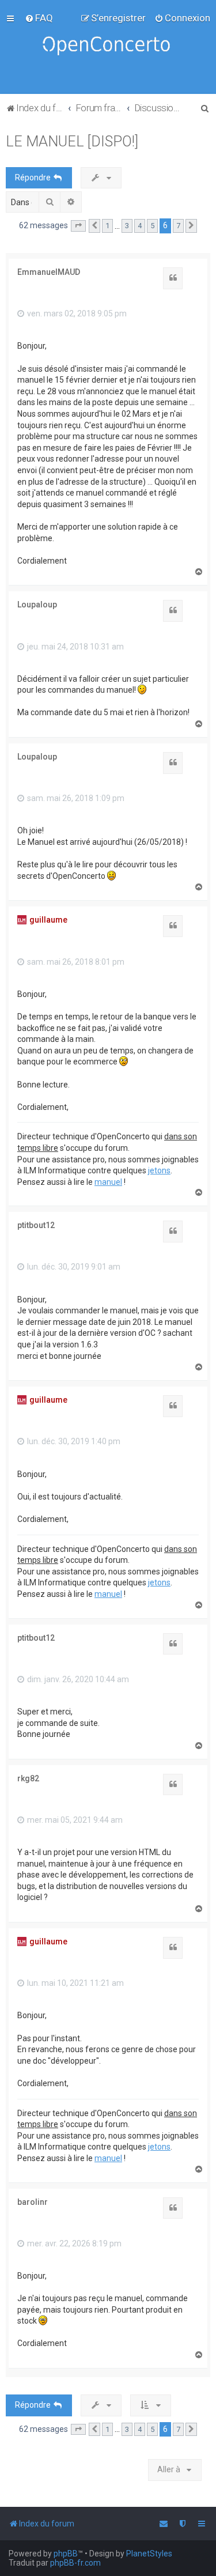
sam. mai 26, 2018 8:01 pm (75, 962)
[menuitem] (39, 18)
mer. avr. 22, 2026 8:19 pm (73, 2243)
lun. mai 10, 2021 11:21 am (75, 1983)
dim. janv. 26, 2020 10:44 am (77, 1679)
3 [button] (127, 226)
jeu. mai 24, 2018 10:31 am (75, 647)
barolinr (33, 2202)
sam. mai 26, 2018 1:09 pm (75, 798)
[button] (78, 226)
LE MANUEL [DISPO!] (72, 141)
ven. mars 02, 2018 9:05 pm (76, 313)
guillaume (48, 920)
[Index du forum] (108, 47)
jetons (159, 1170)
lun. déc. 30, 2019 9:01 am (73, 1267)
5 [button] (152, 226)
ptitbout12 (36, 1225)
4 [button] (140, 226)
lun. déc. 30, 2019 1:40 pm (73, 1441)
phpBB (66, 2554)
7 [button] (178, 226)
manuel (108, 1182)
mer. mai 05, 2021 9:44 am (74, 1820)
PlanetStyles (149, 2554)
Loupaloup (37, 605)
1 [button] (107, 226)
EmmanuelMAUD (49, 272)
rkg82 (28, 1778)
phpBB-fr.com (75, 2563)
